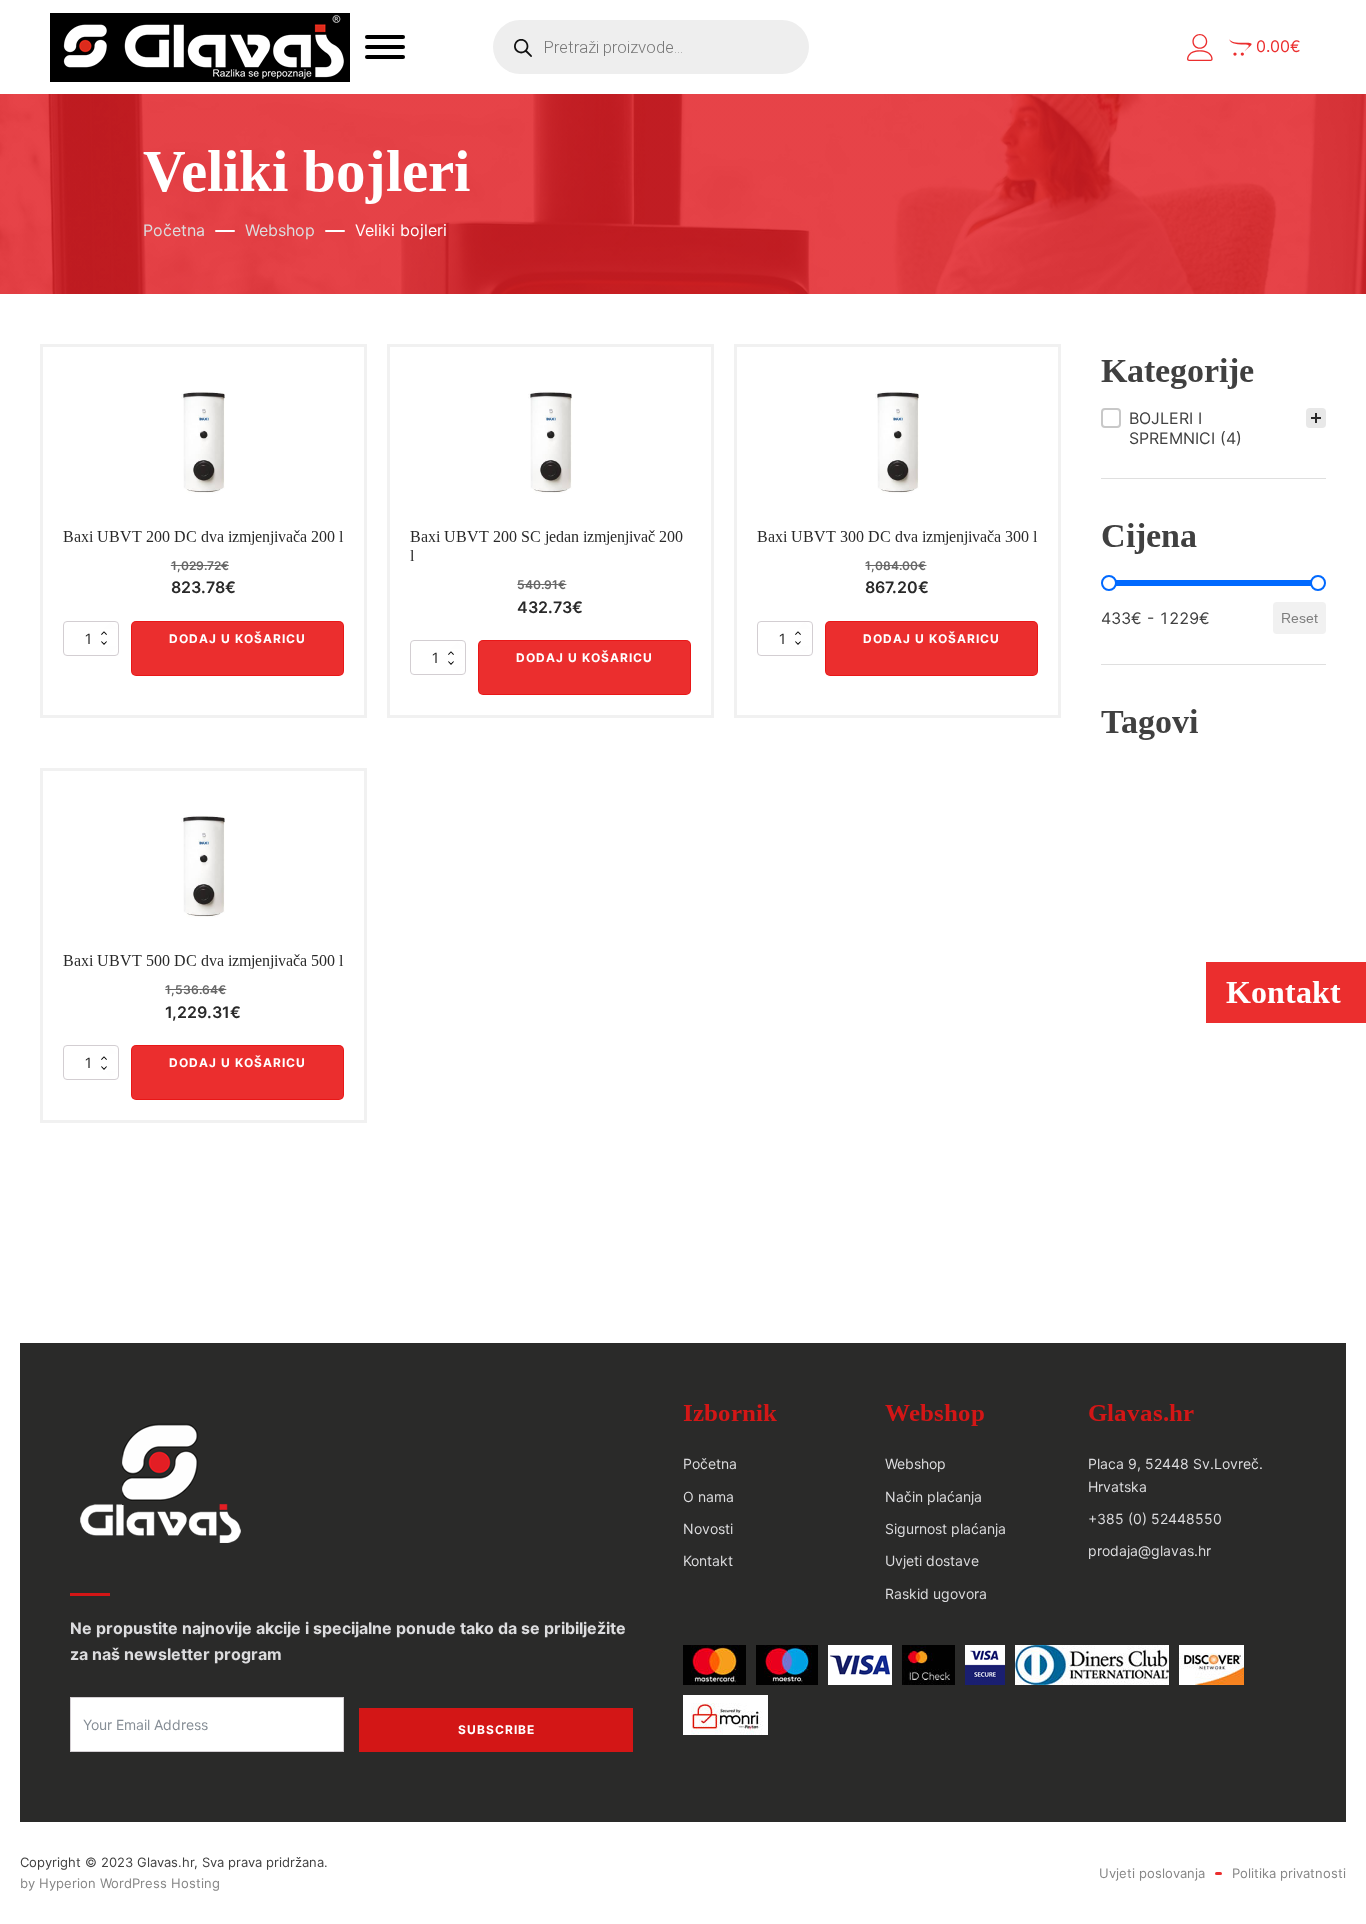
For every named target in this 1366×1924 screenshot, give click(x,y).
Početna (174, 230)
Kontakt (708, 1560)
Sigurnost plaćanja (945, 1528)
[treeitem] (1213, 428)
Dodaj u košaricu (237, 638)
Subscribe (496, 1729)
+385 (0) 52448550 (1155, 1518)
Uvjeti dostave (932, 1560)
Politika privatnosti (1289, 1873)
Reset (1299, 618)
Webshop (280, 230)
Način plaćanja (933, 1496)
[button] (1200, 47)
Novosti (708, 1528)
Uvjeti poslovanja (1152, 1873)
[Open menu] (385, 47)
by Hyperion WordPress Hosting (120, 1883)
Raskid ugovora (936, 1593)
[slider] (1109, 583)
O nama (708, 1496)
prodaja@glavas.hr (1149, 1550)
